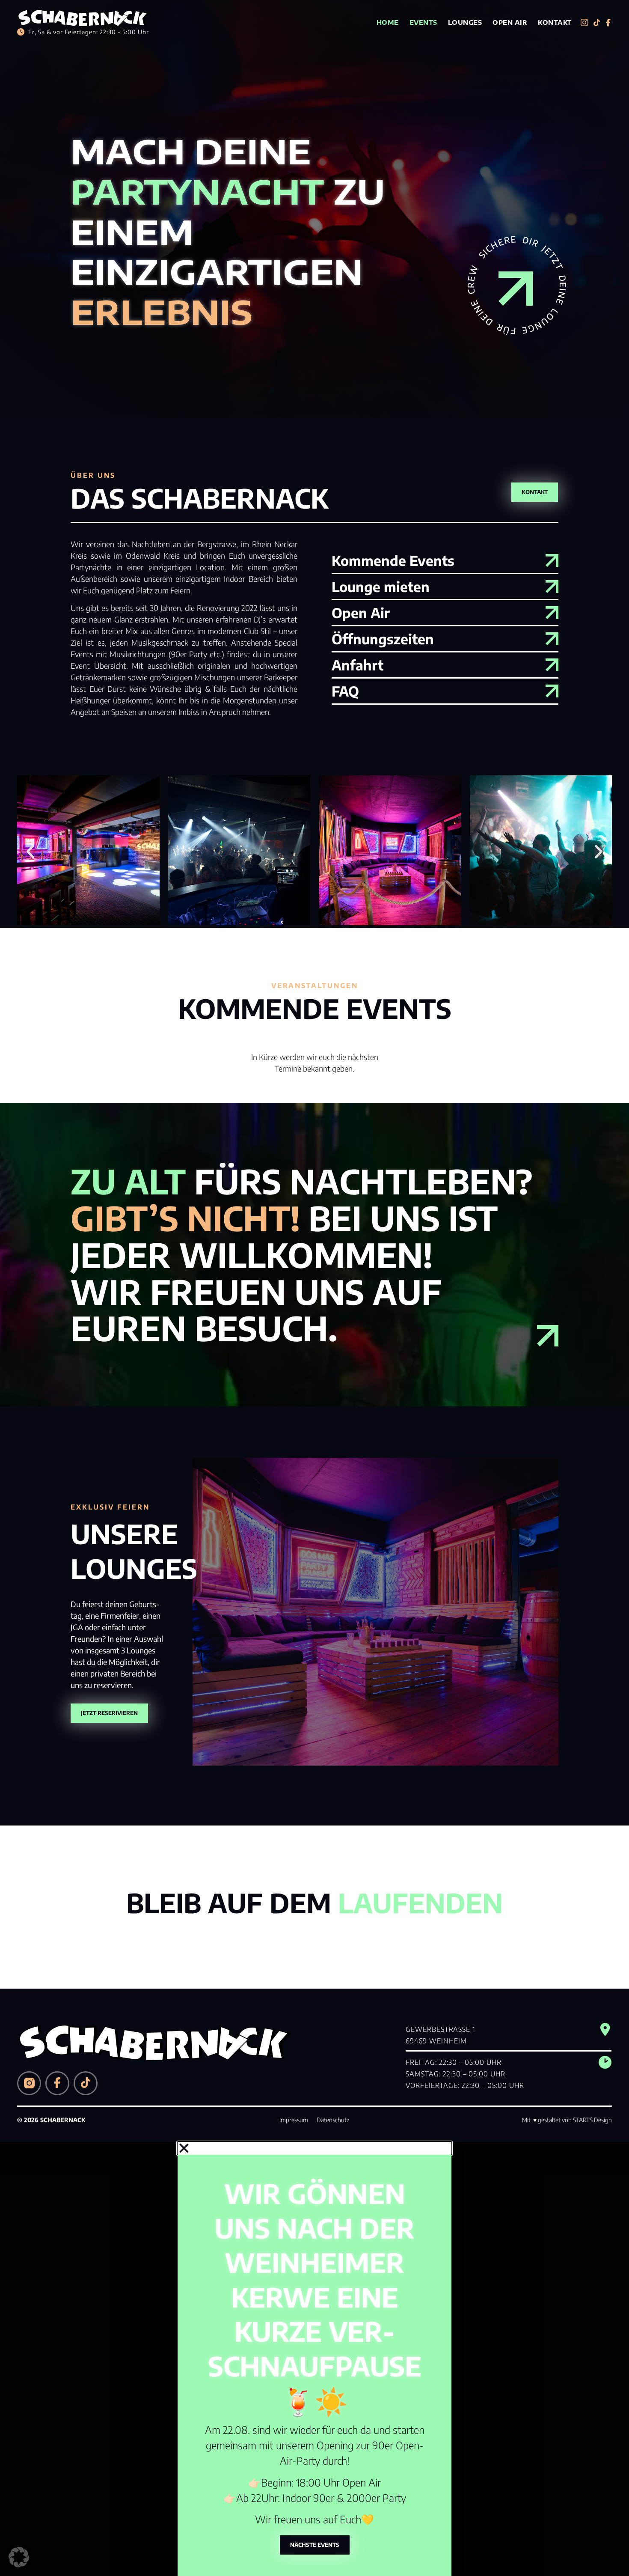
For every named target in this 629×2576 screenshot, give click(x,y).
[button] (30, 852)
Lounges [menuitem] (465, 22)
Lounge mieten (381, 587)
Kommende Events (393, 560)
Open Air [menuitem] (510, 22)
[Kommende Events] (552, 560)
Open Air (361, 613)
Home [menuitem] (388, 22)
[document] (314, 2359)
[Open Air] (552, 613)
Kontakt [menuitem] (555, 22)
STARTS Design (592, 2120)
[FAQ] (552, 691)
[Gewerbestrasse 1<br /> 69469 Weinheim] (605, 2029)
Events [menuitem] (423, 22)
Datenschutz (333, 2120)
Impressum (294, 2120)
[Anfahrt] (552, 665)
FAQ (345, 691)
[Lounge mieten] (552, 587)
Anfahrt (358, 665)
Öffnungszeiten (383, 639)
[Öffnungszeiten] (552, 639)
